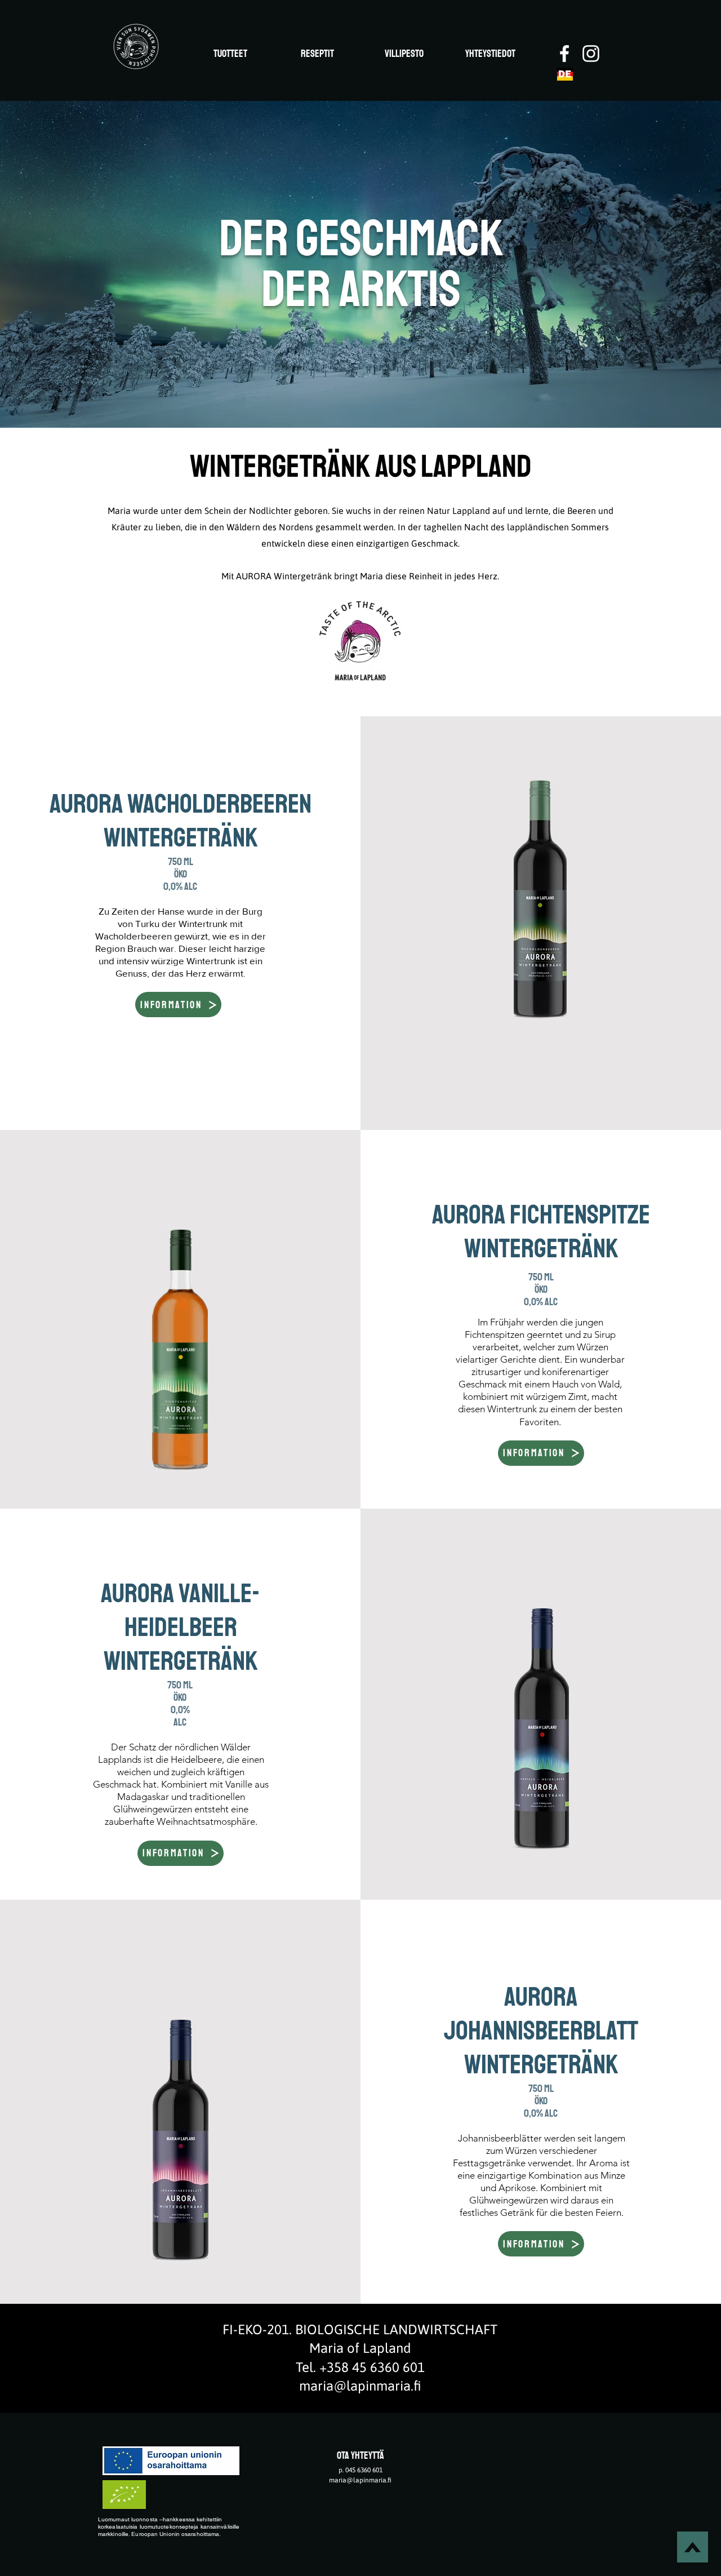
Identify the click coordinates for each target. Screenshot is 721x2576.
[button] (178, 1005)
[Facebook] (564, 54)
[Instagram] (591, 54)
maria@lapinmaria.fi (360, 2386)
